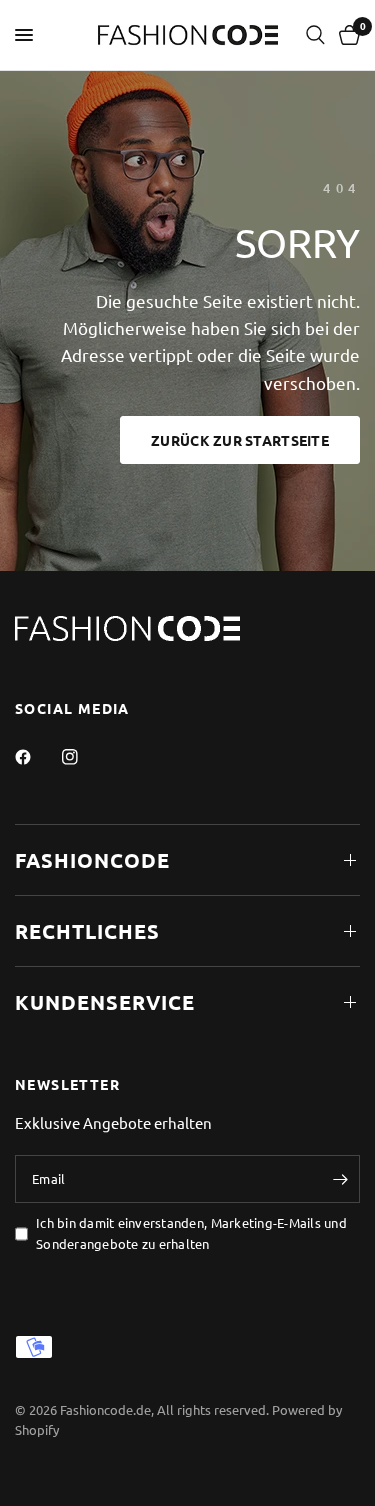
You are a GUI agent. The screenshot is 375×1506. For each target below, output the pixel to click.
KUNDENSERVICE (105, 1002)
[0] (346, 35)
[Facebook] (37, 757)
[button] (240, 440)
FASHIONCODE (92, 860)
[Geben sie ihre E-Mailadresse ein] (340, 1179)
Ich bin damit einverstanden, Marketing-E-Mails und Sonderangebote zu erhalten (191, 1233)
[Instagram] (84, 757)
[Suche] (315, 35)
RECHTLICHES (87, 931)
